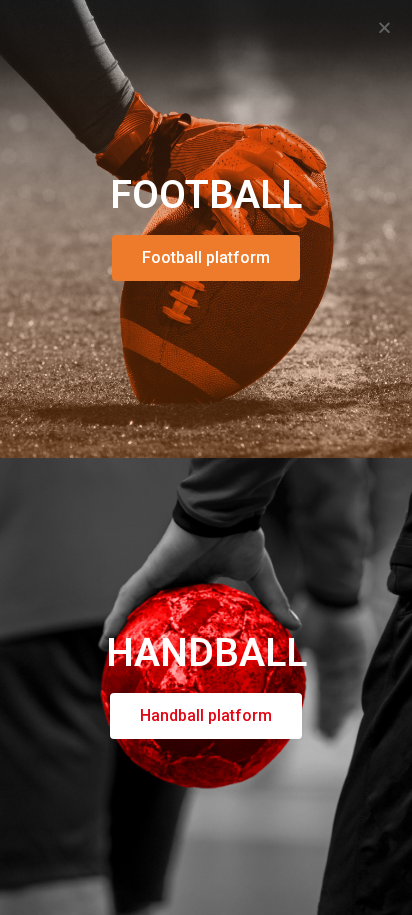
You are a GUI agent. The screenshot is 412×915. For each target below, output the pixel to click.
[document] (206, 457)
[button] (384, 27)
